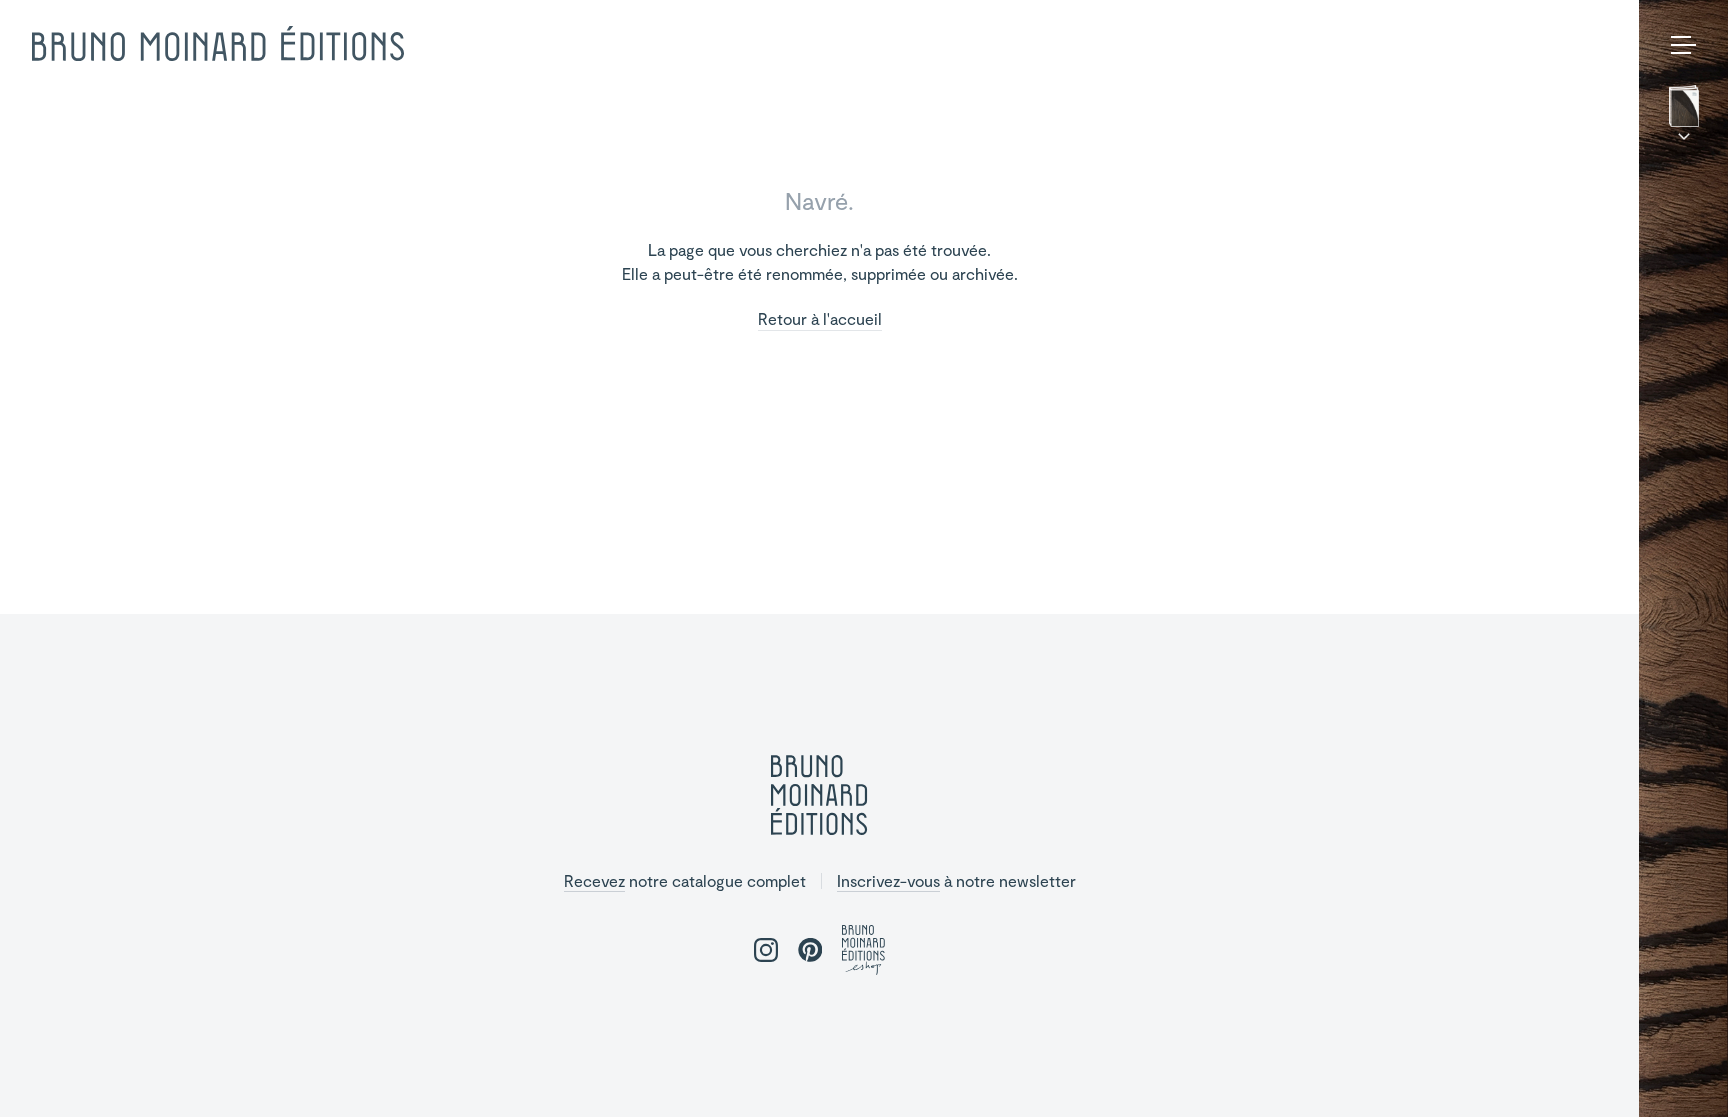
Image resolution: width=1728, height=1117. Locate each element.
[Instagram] (1655, 1073)
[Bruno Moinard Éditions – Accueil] (218, 44)
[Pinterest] (1687, 1073)
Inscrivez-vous (888, 880)
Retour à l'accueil (820, 319)
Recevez (594, 880)
